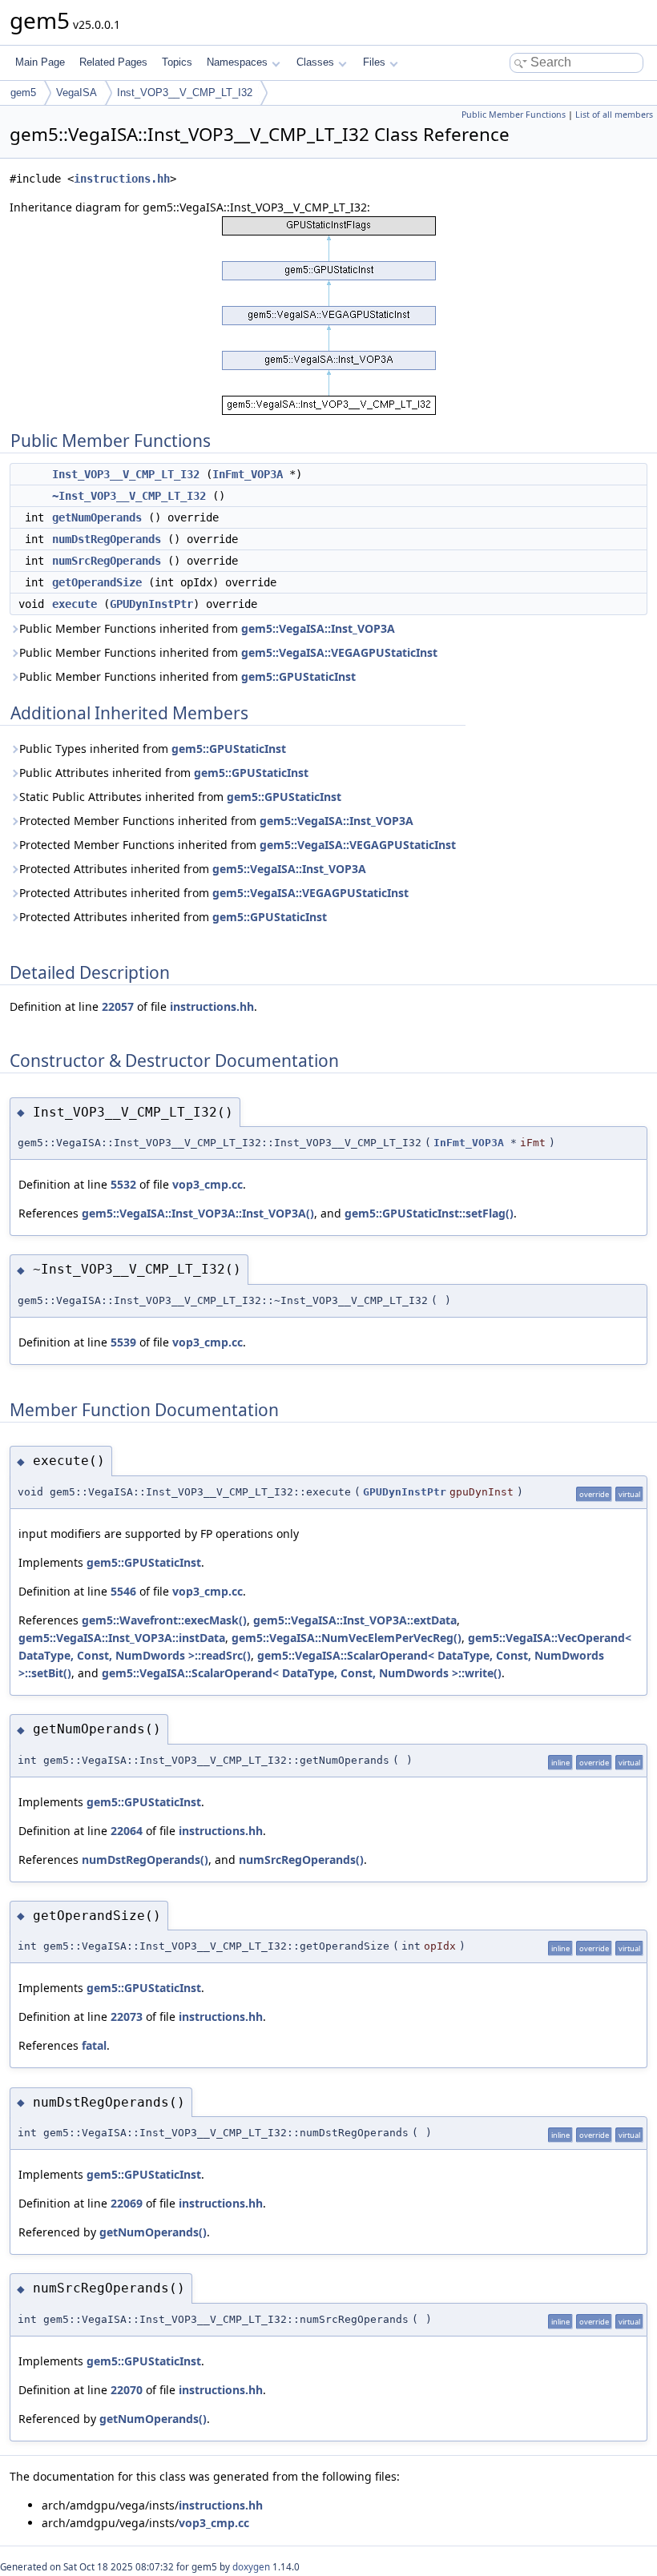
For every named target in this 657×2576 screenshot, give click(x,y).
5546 (123, 1591)
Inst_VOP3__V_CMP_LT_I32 (185, 93)
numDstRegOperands (107, 539)
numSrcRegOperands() (301, 1860)
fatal (94, 2045)
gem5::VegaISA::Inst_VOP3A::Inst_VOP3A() (198, 1213)
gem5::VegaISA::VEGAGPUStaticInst (339, 652)
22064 (127, 1831)
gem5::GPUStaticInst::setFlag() (429, 1213)
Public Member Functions (514, 115)
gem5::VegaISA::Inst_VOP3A (318, 628)
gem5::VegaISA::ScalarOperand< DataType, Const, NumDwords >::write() (302, 1673)
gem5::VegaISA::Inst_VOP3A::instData (122, 1638)
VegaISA (77, 93)
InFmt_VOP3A (248, 474)
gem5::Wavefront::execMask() (164, 1620)
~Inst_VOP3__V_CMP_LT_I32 (129, 496)
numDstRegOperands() (145, 1860)
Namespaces (237, 62)
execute (75, 604)
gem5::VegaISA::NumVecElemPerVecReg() (347, 1638)
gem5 (23, 93)
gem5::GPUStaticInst (298, 676)
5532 (123, 1184)
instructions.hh (122, 179)
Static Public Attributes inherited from (180, 797)
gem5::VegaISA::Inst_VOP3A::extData (355, 1620)
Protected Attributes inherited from (193, 869)
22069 (127, 2203)
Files (374, 62)
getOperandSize (97, 582)
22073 (127, 2017)
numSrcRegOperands (107, 561)
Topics (177, 62)
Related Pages (113, 62)
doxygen (251, 2567)
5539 (123, 1342)
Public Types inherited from (153, 749)
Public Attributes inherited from (164, 773)
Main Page (40, 62)
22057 (118, 1006)
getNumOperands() (153, 2232)
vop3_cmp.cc (208, 1184)
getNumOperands (97, 517)
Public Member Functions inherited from (207, 628)
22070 (127, 2390)
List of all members (614, 115)
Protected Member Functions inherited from (216, 821)
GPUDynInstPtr (151, 604)
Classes (315, 62)
